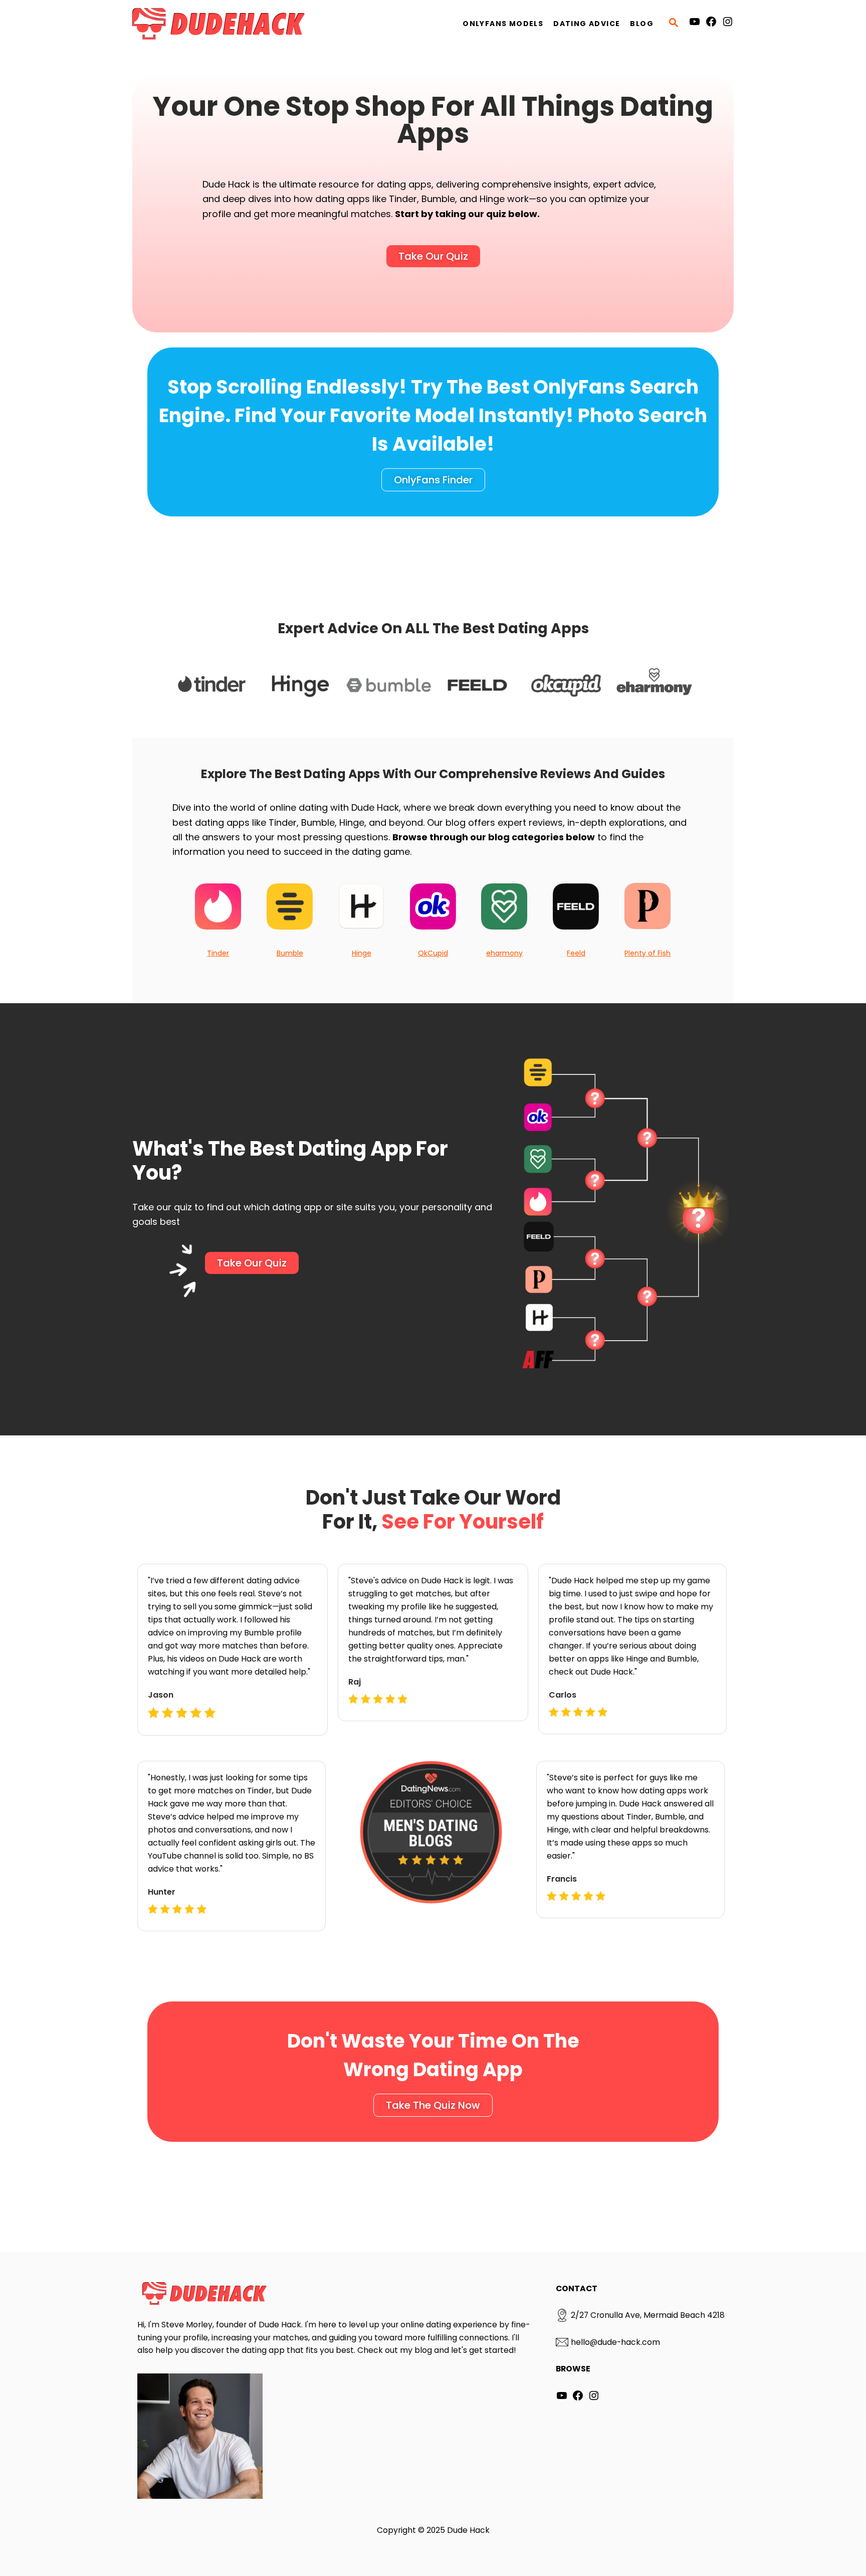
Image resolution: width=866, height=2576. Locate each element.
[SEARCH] (674, 24)
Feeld (576, 953)
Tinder (218, 953)
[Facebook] (711, 24)
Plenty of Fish (647, 953)
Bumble (290, 953)
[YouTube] (695, 24)
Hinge (362, 953)
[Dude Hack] (223, 24)
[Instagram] (728, 24)
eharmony (504, 953)
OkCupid (433, 953)
